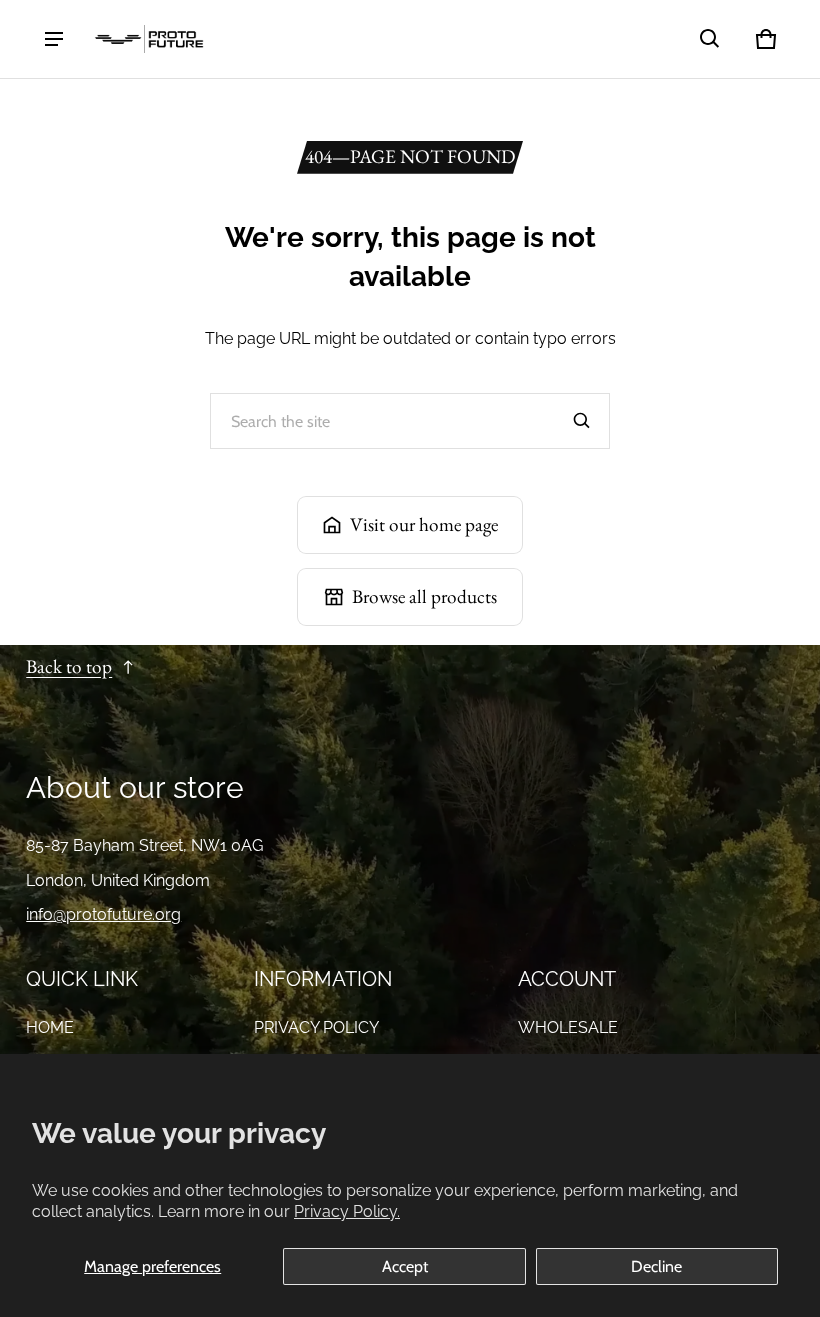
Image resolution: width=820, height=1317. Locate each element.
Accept (405, 1266)
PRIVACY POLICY (316, 1027)
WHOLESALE (568, 1027)
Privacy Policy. (347, 1211)
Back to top (69, 666)
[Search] (582, 421)
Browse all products (424, 596)
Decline (656, 1266)
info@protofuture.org (103, 914)
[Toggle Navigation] (54, 39)
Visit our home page (424, 524)
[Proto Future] (149, 39)
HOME (50, 1027)
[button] (710, 39)
